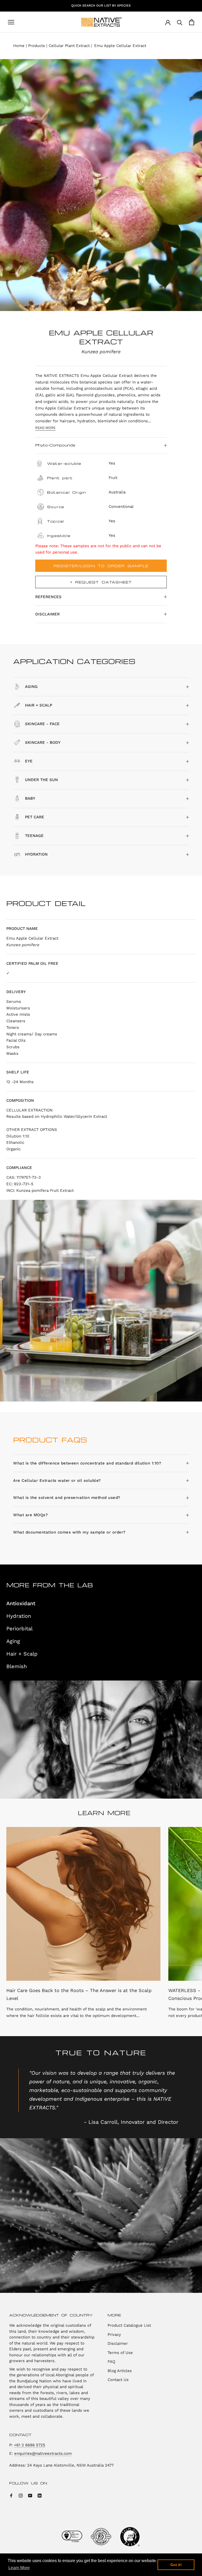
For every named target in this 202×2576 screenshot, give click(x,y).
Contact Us (118, 2380)
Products (37, 46)
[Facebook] (11, 2495)
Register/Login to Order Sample (101, 566)
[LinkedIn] (40, 2495)
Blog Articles (120, 2371)
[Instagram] (21, 2495)
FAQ (111, 2362)
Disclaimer (47, 614)
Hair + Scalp (22, 1654)
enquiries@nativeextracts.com (43, 2453)
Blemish (17, 1666)
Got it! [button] (176, 2565)
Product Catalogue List (129, 2325)
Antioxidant (21, 1603)
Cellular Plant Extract (69, 46)
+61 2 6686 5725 (30, 2445)
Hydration (19, 1616)
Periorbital (19, 1629)
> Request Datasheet (101, 582)
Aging (13, 1641)
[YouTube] (30, 2495)
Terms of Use (120, 2353)
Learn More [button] (19, 2568)
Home (19, 46)
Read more (45, 428)
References (48, 597)
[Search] (180, 22)
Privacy (114, 2335)
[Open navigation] (11, 22)
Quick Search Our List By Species (101, 6)
